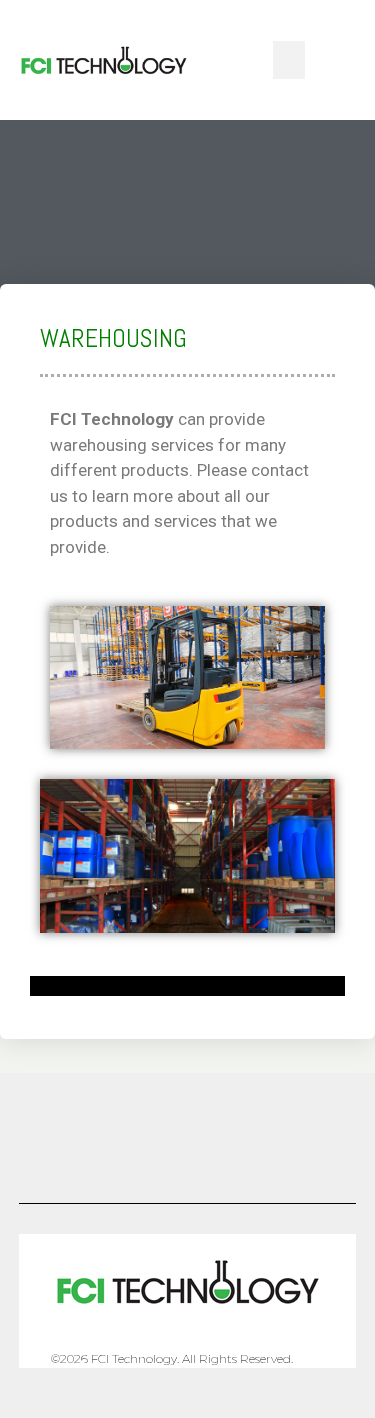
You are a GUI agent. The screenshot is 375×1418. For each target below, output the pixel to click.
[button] (289, 60)
